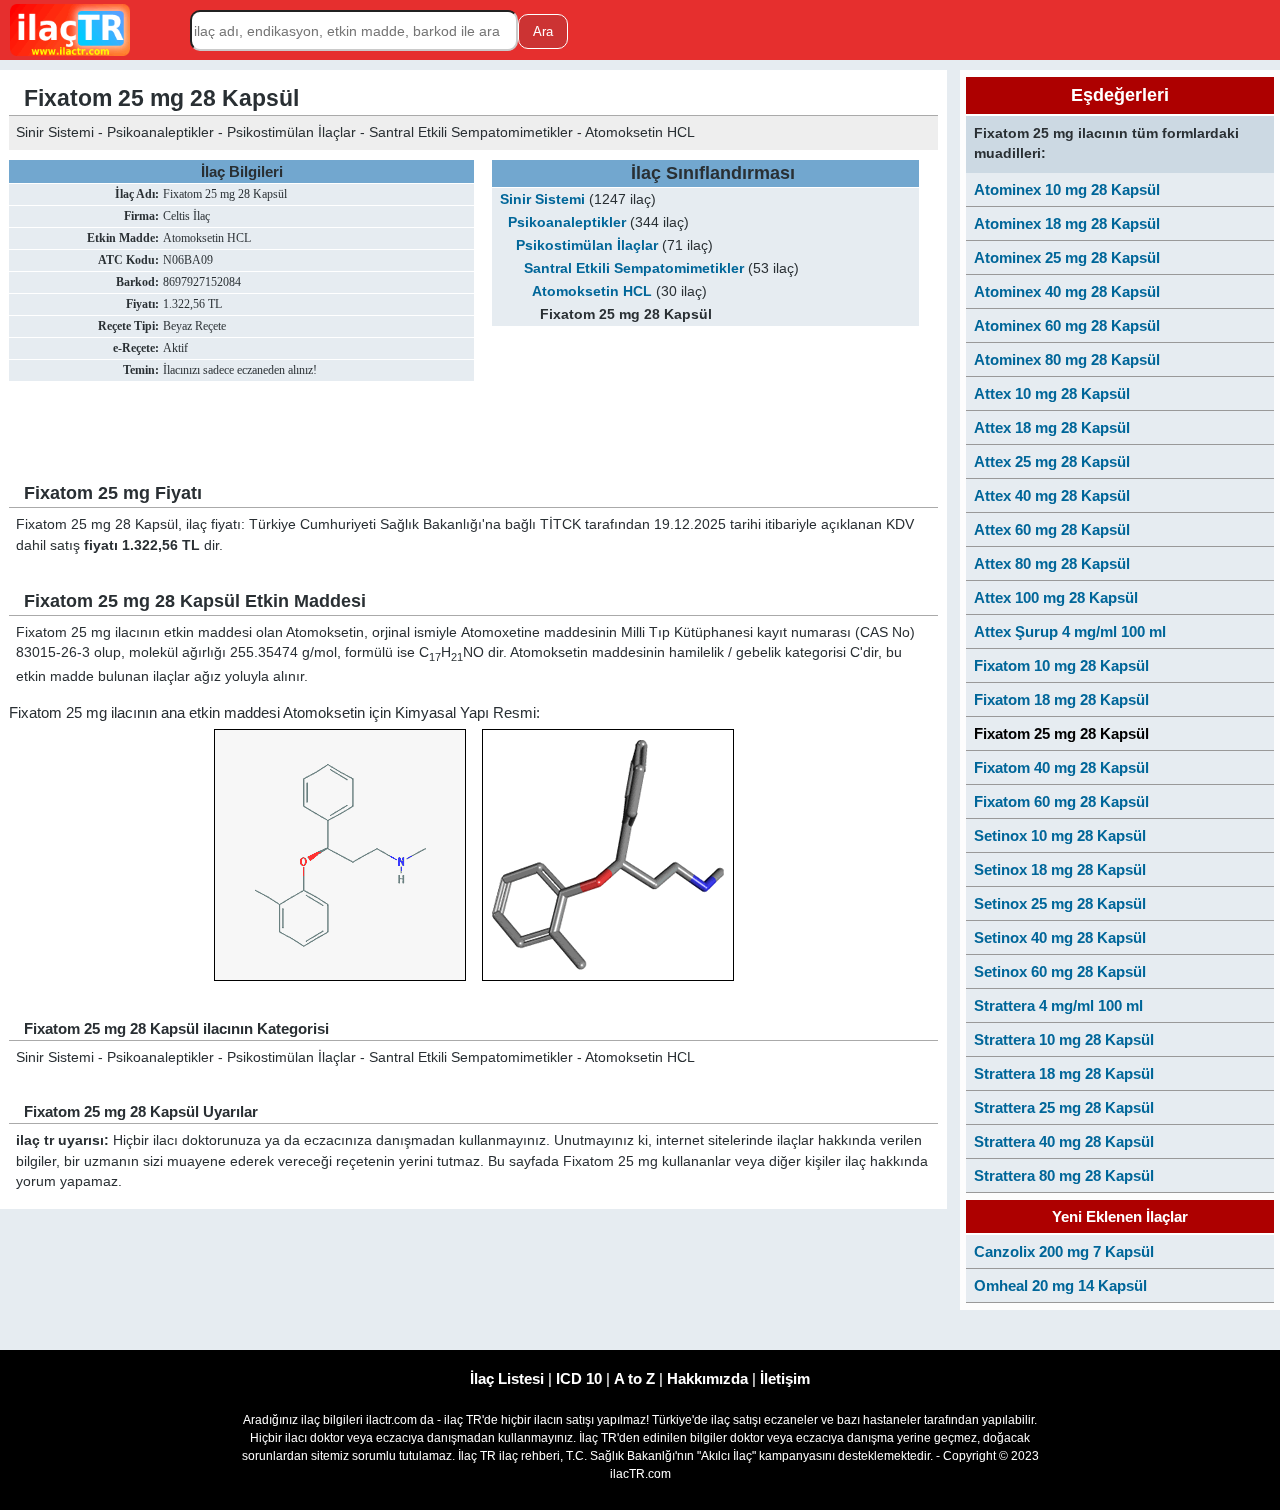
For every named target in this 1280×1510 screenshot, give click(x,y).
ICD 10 (579, 1378)
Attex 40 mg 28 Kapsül (1052, 495)
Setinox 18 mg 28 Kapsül (1060, 869)
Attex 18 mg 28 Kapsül (1052, 427)
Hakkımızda (707, 1378)
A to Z (634, 1378)
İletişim (785, 1378)
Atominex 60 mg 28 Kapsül (1067, 325)
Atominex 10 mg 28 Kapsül (1067, 189)
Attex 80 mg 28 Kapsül (1052, 563)
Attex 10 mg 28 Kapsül (1052, 393)
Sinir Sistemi (542, 199)
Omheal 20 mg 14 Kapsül (1060, 1285)
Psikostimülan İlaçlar (587, 245)
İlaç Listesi (507, 1378)
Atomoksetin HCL (592, 291)
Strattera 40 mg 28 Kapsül (1064, 1141)
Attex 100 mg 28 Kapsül (1056, 597)
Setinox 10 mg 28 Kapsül (1060, 835)
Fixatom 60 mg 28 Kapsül (1061, 801)
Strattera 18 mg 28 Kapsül (1064, 1073)
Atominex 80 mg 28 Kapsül (1067, 359)
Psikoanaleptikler (567, 222)
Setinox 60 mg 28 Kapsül (1060, 971)
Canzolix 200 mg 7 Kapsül (1064, 1251)
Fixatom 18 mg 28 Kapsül (1061, 699)
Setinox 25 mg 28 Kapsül (1060, 903)
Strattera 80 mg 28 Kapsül (1064, 1175)
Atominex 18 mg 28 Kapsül (1067, 223)
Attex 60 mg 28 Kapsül (1052, 529)
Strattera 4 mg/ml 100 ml (1058, 1005)
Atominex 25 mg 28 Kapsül (1067, 257)
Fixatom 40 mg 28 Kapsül (1061, 767)
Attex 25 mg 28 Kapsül (1052, 461)
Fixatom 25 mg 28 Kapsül (1061, 733)
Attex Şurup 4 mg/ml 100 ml (1070, 631)
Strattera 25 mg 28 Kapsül (1064, 1107)
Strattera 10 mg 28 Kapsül (1064, 1039)
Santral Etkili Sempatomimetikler (634, 268)
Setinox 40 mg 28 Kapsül (1060, 937)
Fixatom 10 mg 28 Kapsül (1061, 665)
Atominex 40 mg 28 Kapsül (1067, 291)
